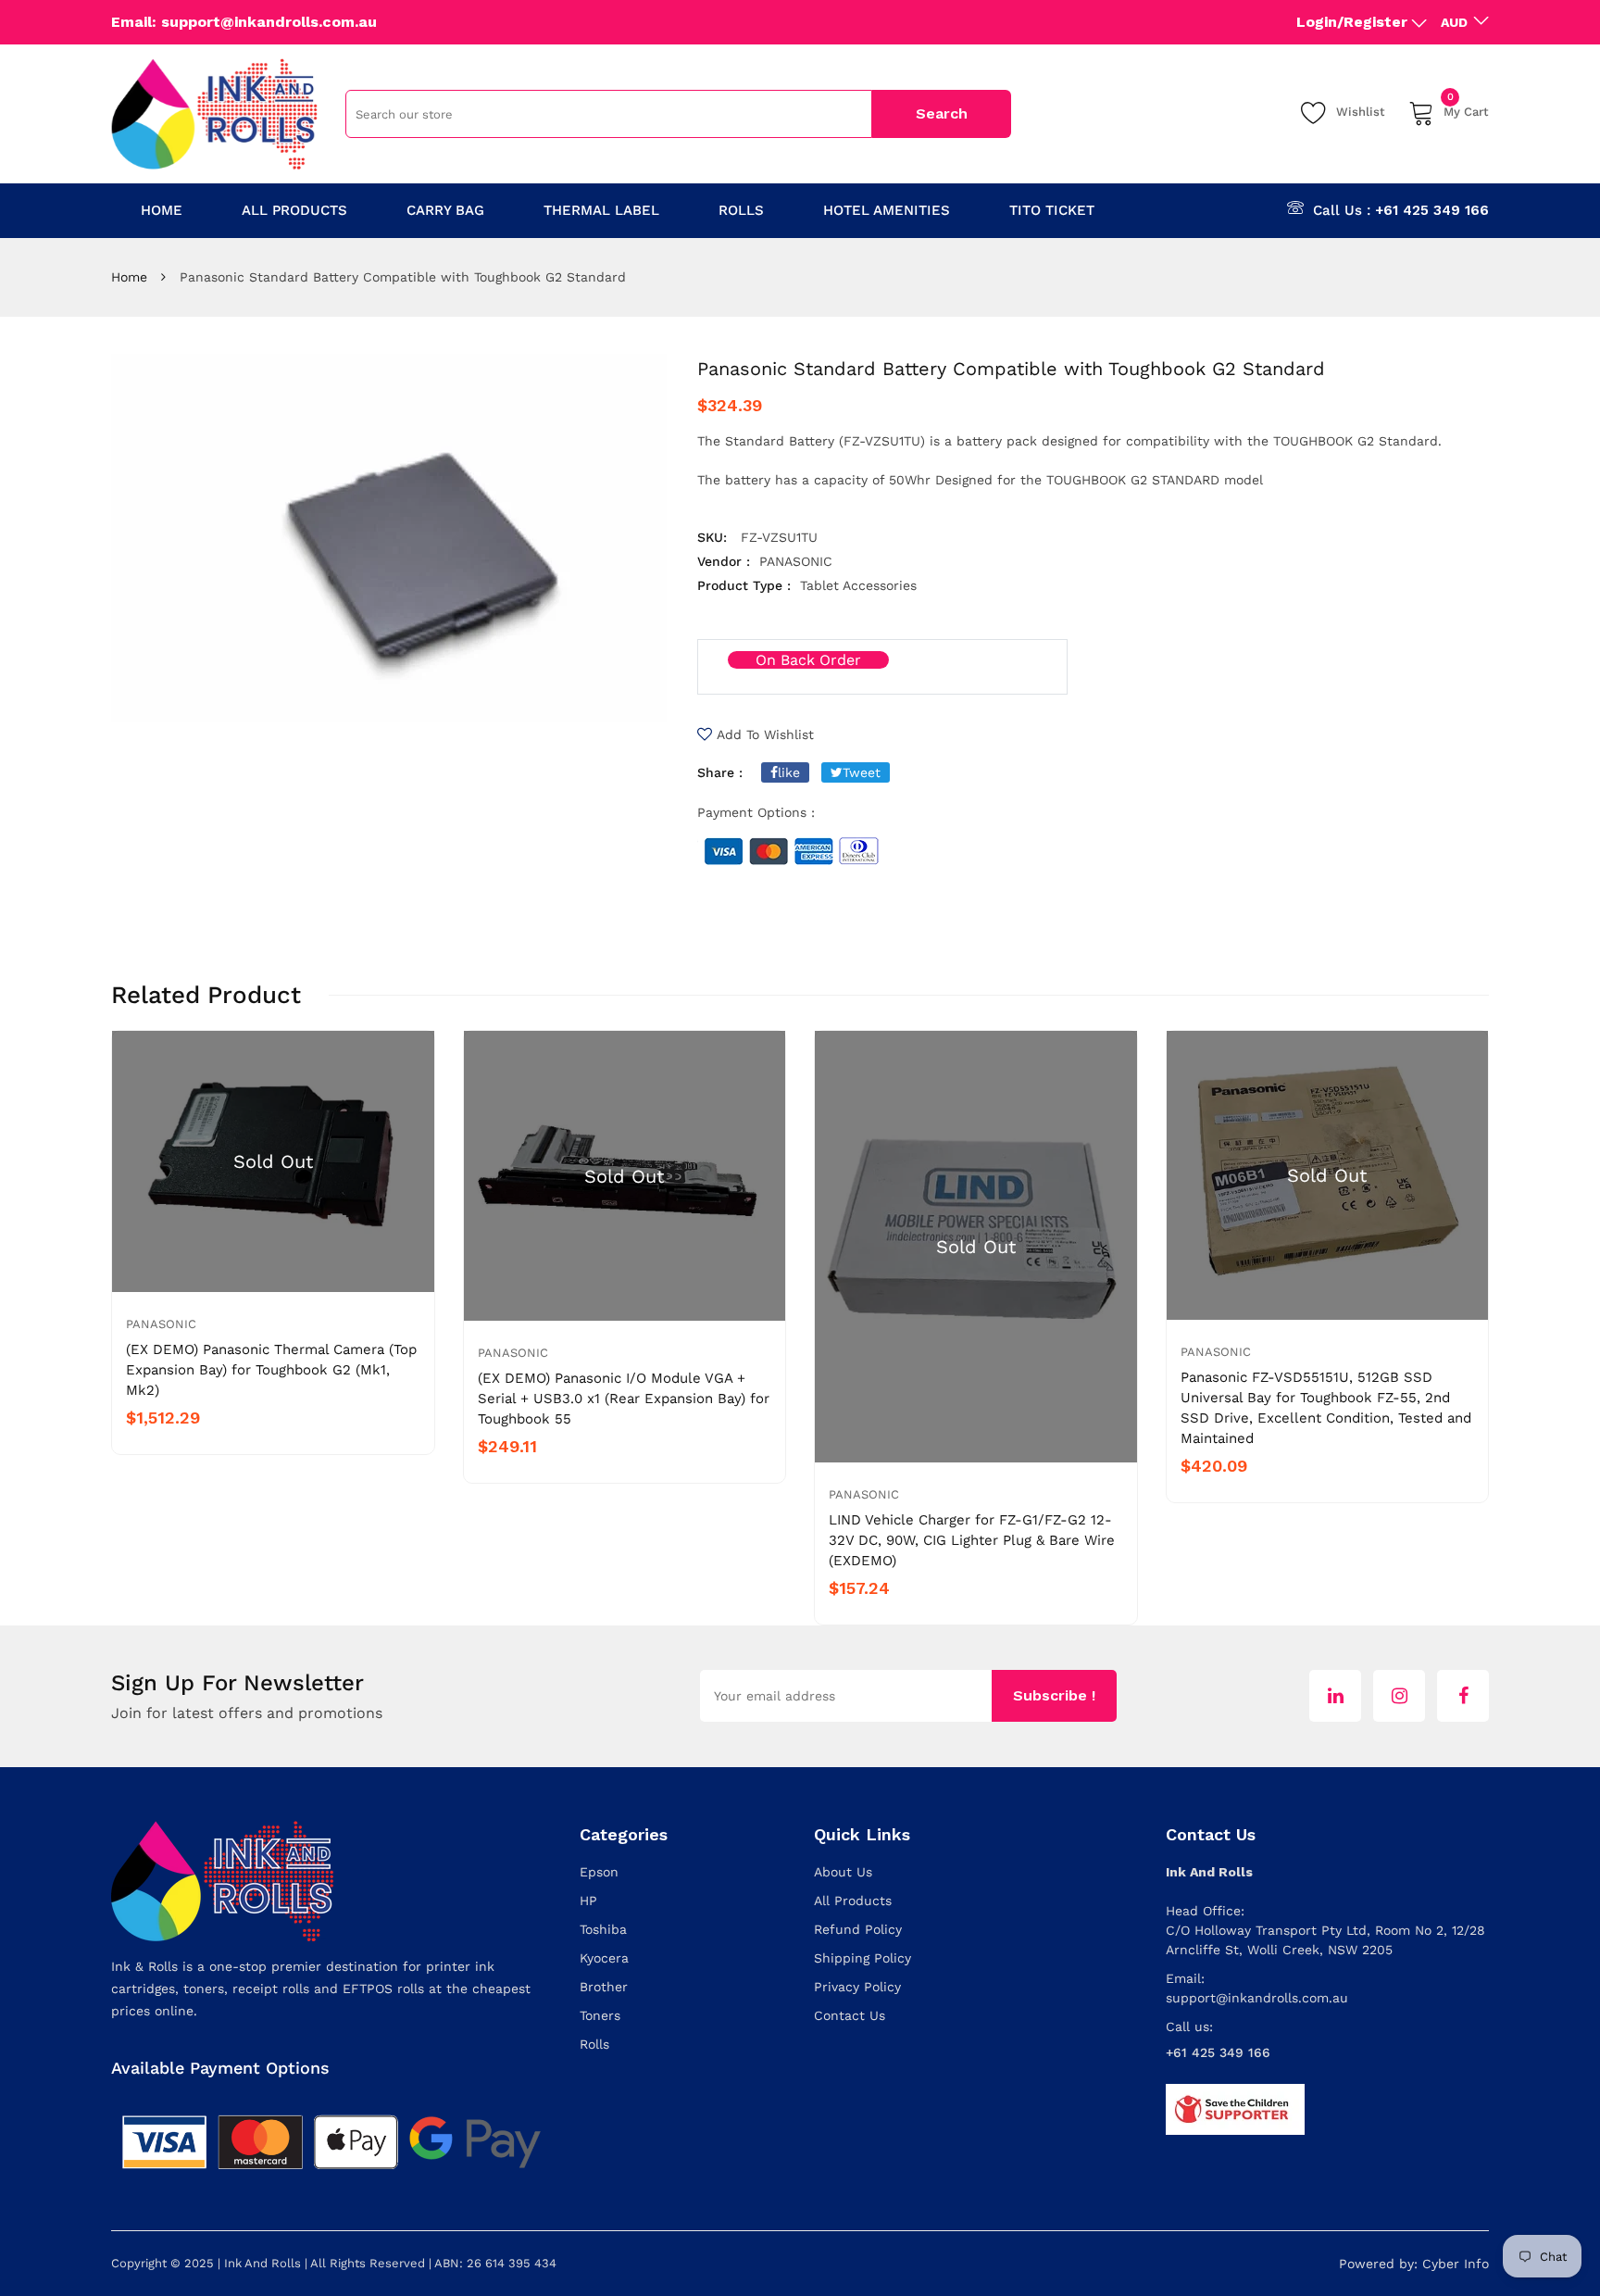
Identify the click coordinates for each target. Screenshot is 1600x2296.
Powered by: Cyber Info (1414, 2264)
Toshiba (603, 1929)
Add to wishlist (765, 734)
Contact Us (850, 2015)
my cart (1466, 109)
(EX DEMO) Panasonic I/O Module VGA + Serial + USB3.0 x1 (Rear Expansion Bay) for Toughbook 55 (624, 1399)
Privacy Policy (857, 1987)
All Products (853, 1901)
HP (588, 1901)
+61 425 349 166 (1432, 210)
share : (720, 772)
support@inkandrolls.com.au (1257, 1998)
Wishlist (1361, 112)
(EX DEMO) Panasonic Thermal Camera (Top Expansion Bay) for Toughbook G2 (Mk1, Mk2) (271, 1370)
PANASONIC (161, 1324)
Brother (604, 1987)
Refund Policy (858, 1929)
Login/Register (1352, 22)
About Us (843, 1872)
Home (129, 277)
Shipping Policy (862, 1958)
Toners (600, 2015)
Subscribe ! (1054, 1695)
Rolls (594, 2044)
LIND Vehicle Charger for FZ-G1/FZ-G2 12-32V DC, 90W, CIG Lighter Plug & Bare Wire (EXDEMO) (972, 1540)
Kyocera (604, 1958)
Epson (599, 1872)
